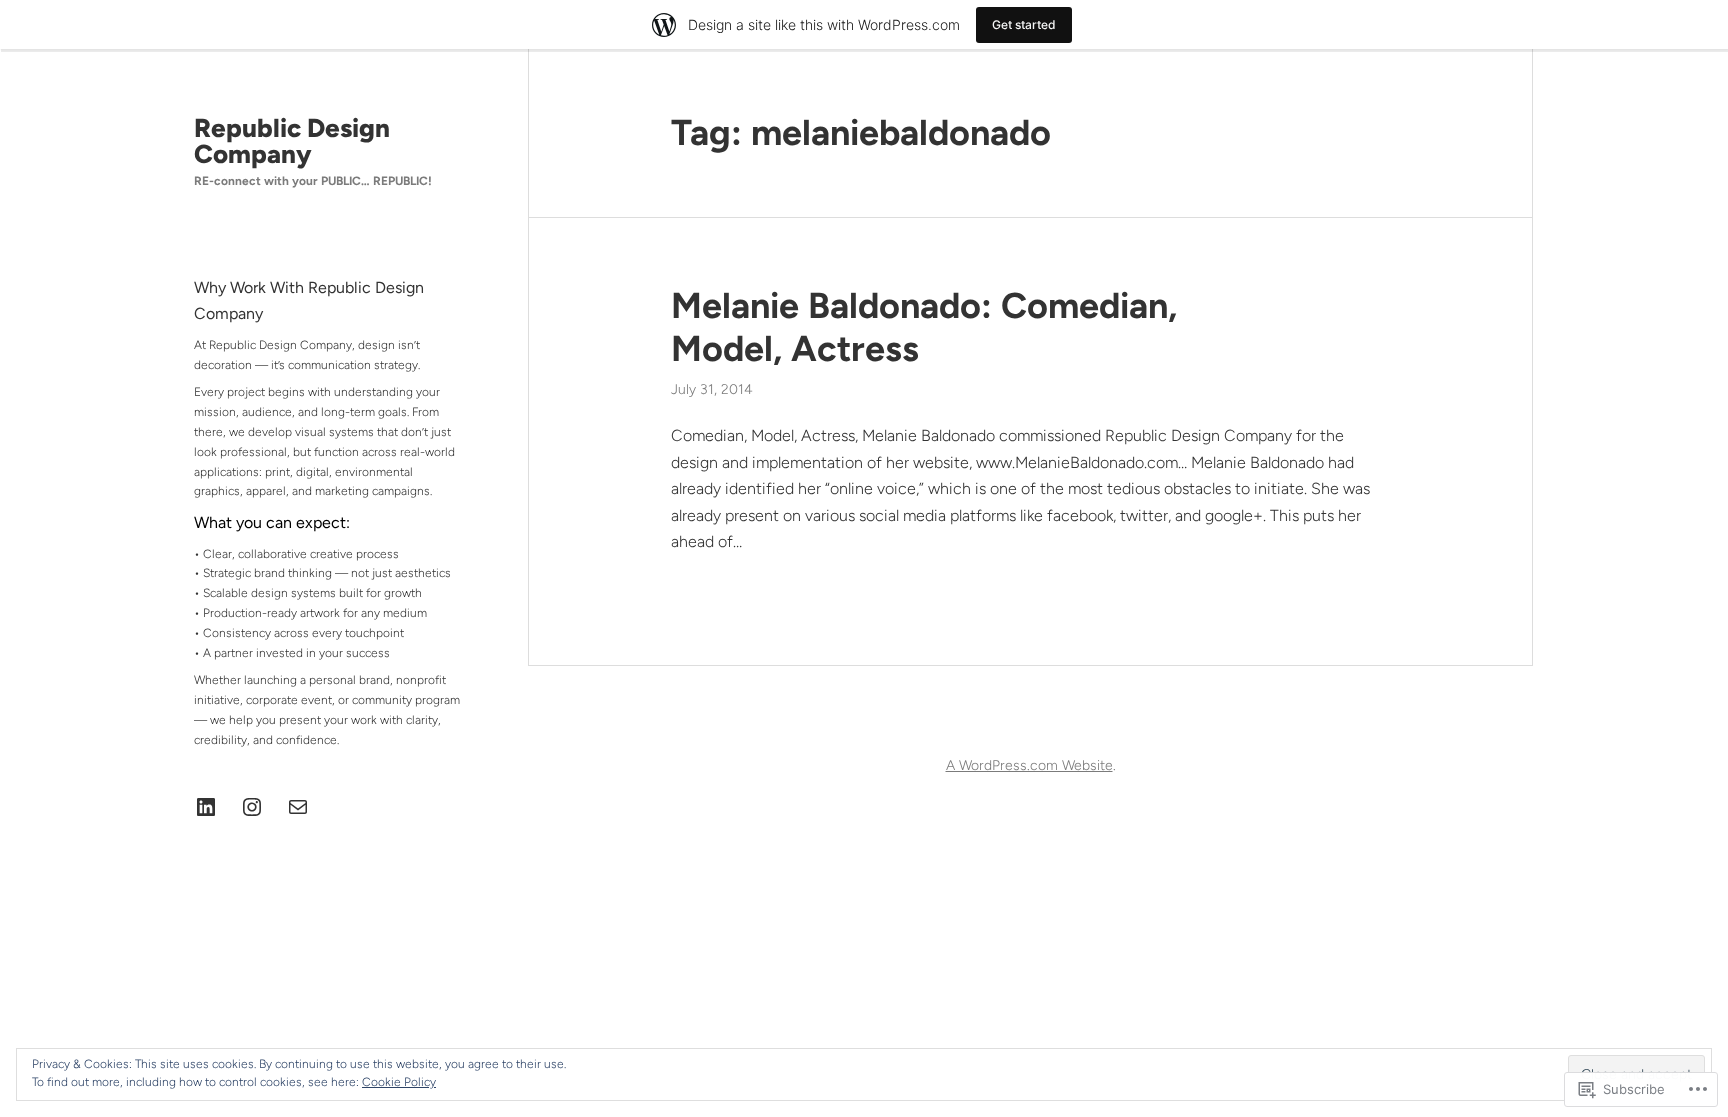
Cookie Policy (399, 1082)
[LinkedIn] (206, 807)
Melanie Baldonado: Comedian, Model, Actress (924, 327)
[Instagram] (252, 807)
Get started (1024, 24)
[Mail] (298, 807)
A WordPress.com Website (1029, 765)
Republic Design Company (292, 141)
